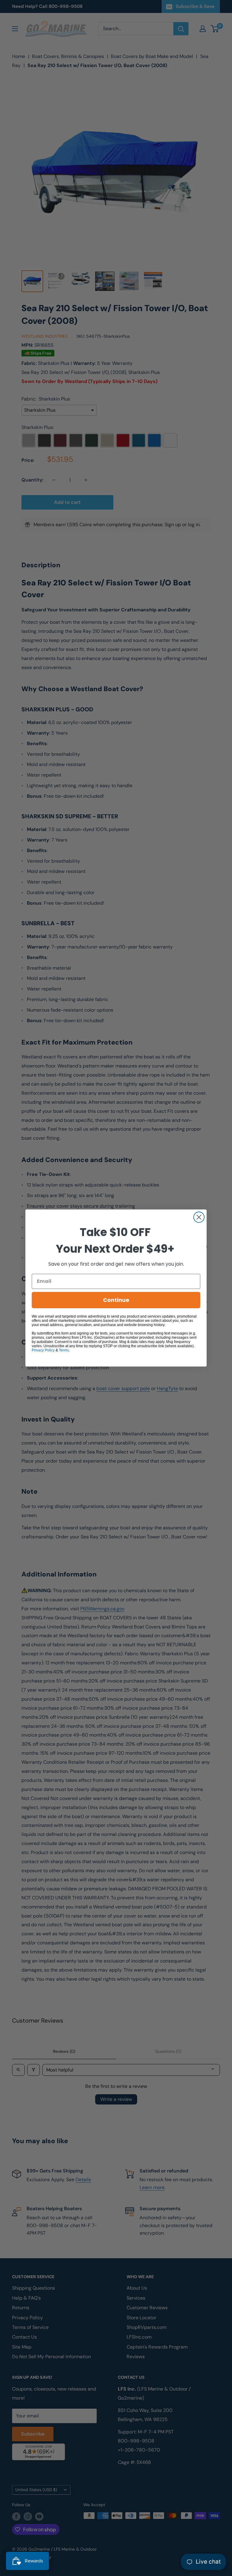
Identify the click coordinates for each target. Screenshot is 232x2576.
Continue (116, 1300)
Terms (64, 1350)
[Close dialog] (199, 1217)
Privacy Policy (43, 1350)
